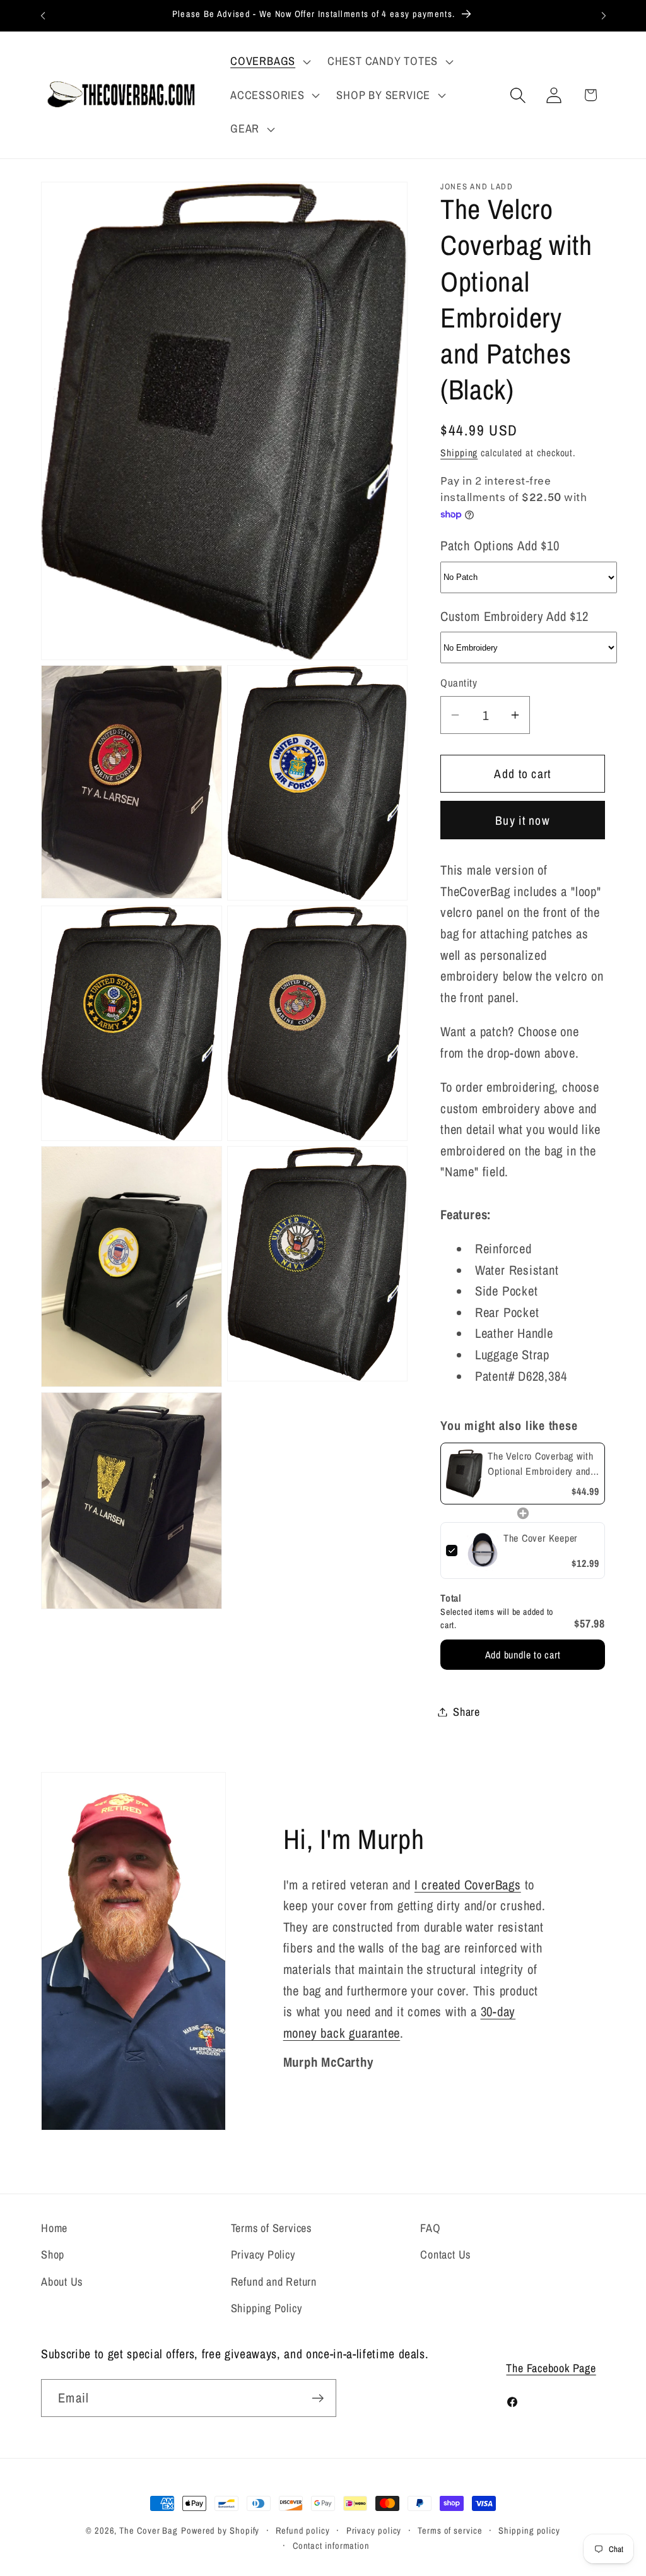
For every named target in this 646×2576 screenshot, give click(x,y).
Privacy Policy (263, 2254)
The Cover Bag (149, 2530)
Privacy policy (374, 2530)
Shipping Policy (267, 2308)
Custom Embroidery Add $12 (514, 616)
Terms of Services (271, 2228)
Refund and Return (274, 2282)
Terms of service (450, 2530)
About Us (62, 2282)
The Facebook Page (551, 2368)
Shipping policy (529, 2530)
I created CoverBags (468, 1884)
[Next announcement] (604, 15)
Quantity (459, 683)
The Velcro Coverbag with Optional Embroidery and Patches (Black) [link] (541, 1464)
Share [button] (467, 1712)
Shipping (459, 453)
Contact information (331, 2545)
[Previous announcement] (43, 15)
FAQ (430, 2228)
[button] (269, 61)
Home (54, 2228)
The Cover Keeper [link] (540, 1538)
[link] (464, 1474)
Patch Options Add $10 (500, 545)
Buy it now (523, 820)
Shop (53, 2254)
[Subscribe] (318, 2398)
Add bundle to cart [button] (523, 1655)
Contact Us (445, 2254)
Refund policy (303, 2530)
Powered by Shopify (220, 2530)
